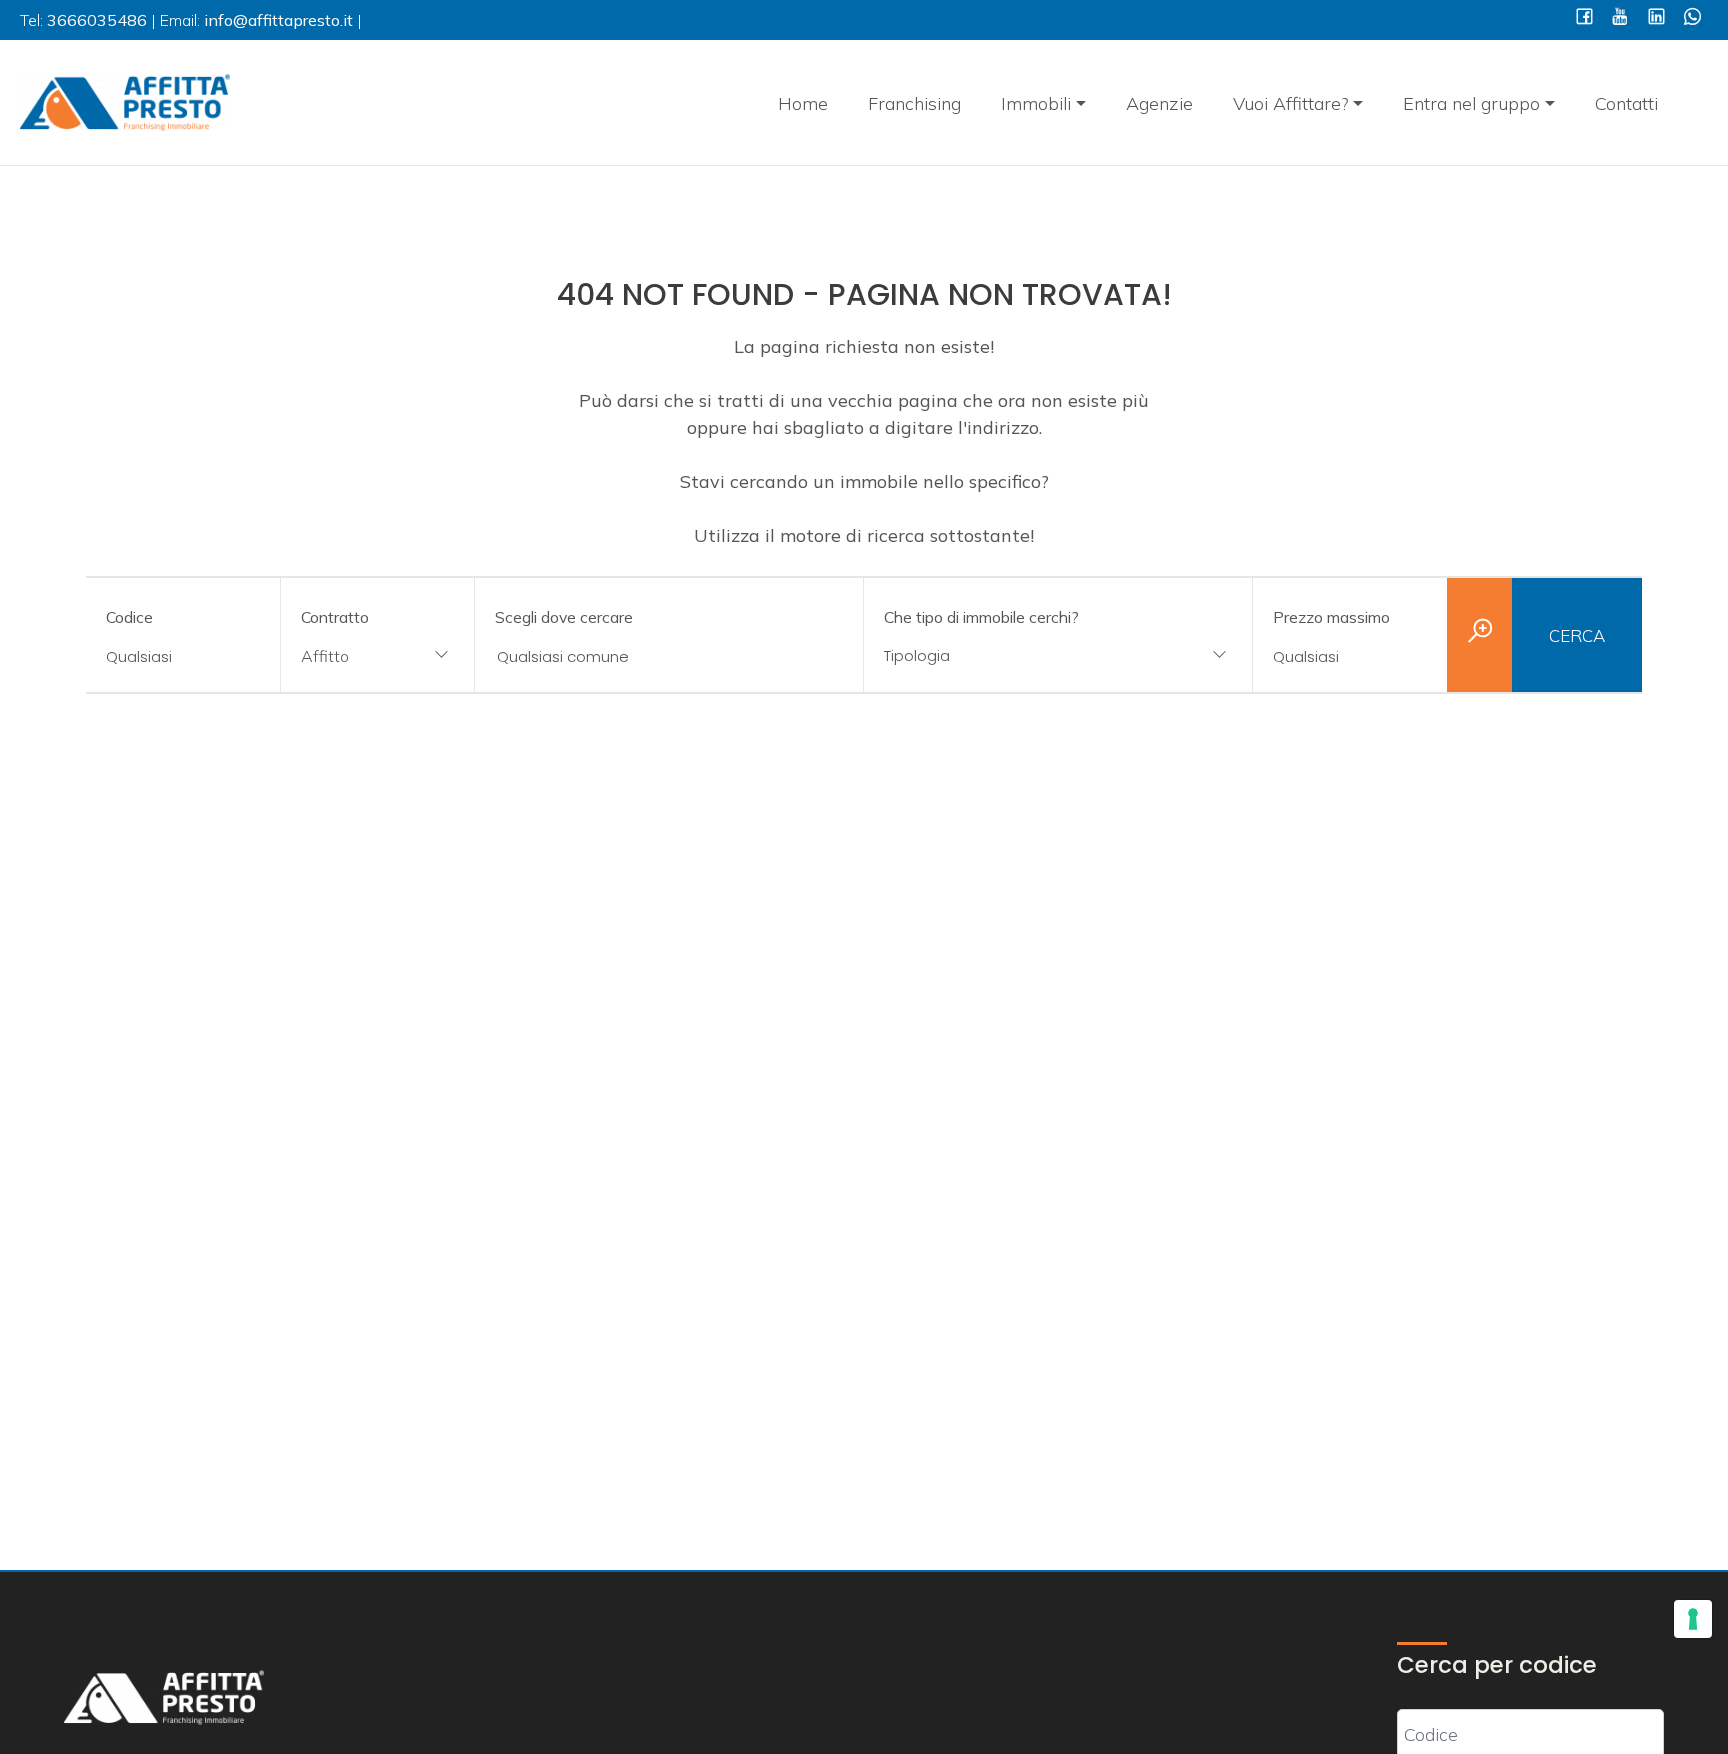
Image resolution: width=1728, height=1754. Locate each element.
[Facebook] (1584, 18)
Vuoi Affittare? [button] (1291, 103)
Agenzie (1159, 103)
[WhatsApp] (1692, 18)
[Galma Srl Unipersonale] (125, 100)
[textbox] (1023, 655)
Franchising (914, 103)
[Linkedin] (1656, 18)
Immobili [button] (1036, 103)
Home (803, 103)
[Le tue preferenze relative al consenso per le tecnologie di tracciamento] (1693, 1619)
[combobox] (377, 657)
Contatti (1626, 103)
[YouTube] (1620, 18)
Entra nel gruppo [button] (1471, 103)
